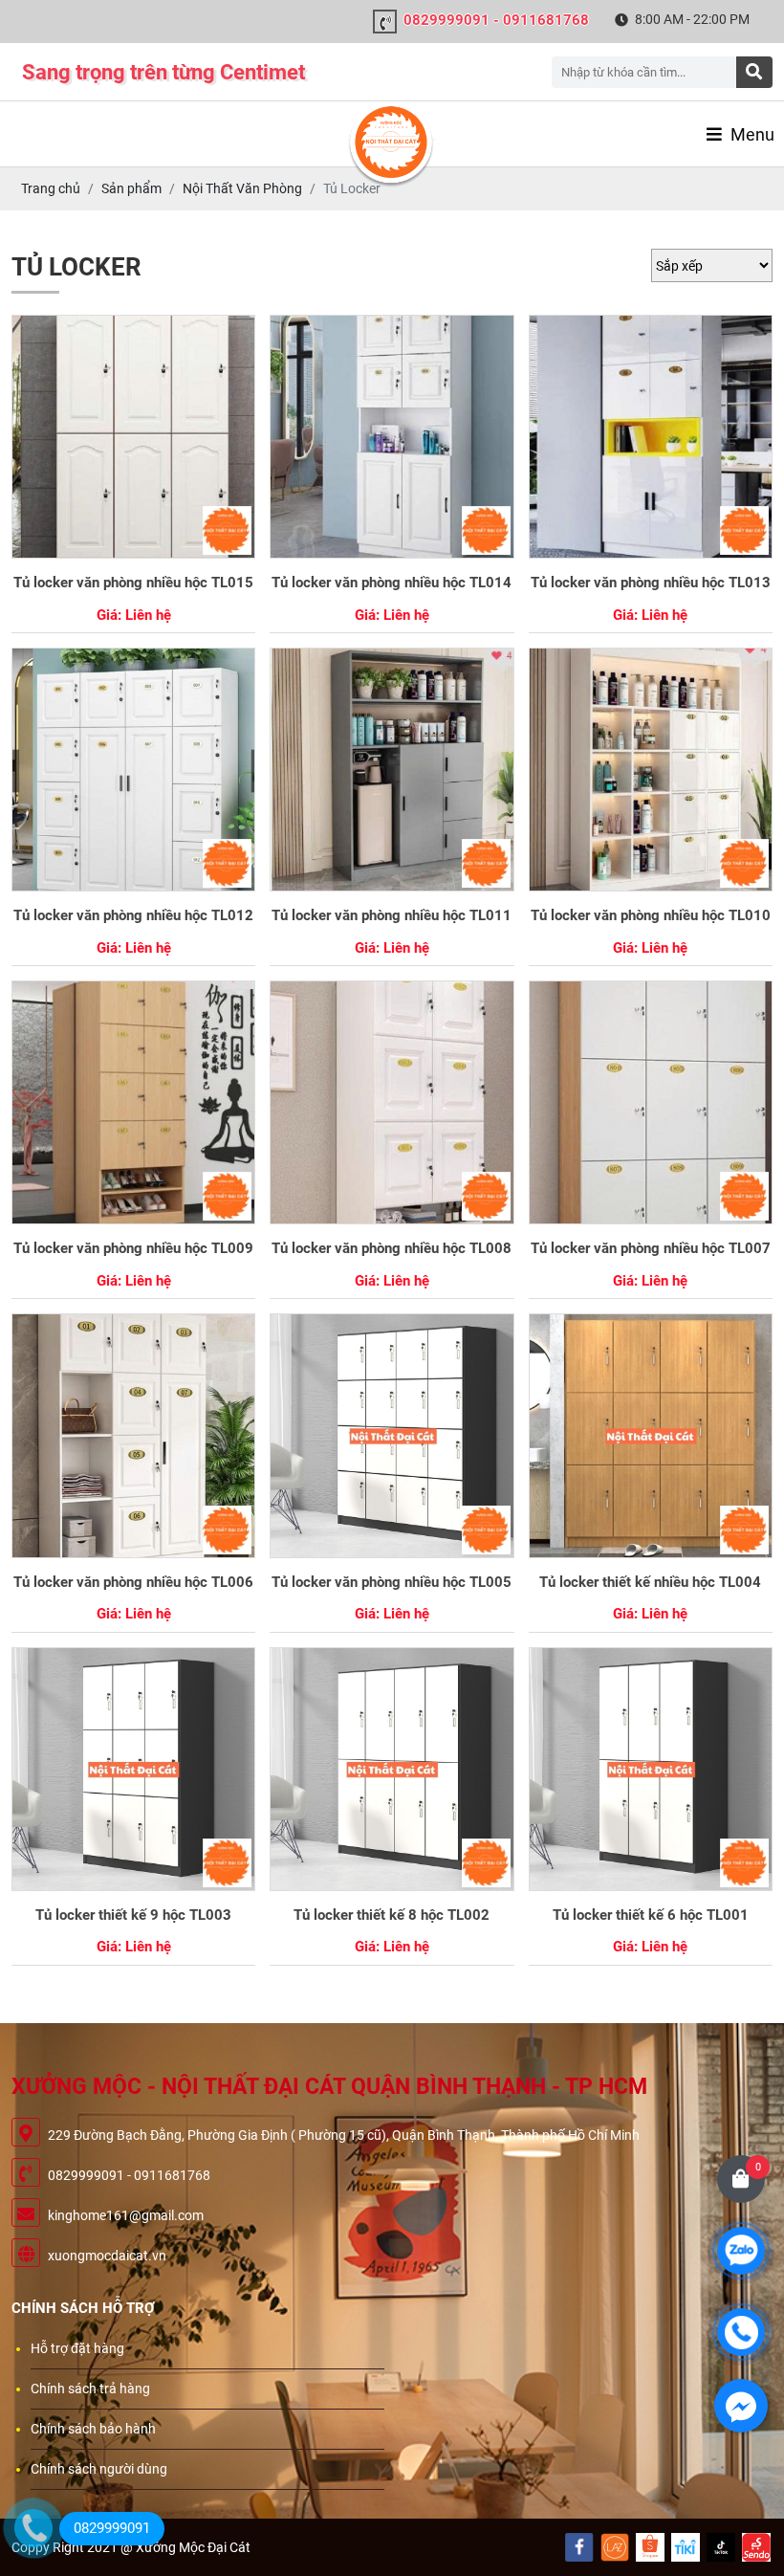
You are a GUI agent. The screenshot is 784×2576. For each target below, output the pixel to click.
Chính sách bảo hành (93, 2429)
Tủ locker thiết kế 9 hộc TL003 (133, 1915)
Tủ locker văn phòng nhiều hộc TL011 (392, 915)
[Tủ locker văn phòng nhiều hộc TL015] (133, 437)
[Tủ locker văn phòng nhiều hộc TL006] (133, 1435)
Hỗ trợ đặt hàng (77, 2348)
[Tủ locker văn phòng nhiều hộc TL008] (392, 1102)
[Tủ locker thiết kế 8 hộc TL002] (392, 1769)
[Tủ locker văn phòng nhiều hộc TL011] (392, 770)
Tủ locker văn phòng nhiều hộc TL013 (651, 583)
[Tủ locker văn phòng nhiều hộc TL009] (133, 1102)
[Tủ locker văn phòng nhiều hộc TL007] (651, 1102)
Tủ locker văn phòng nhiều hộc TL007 (651, 1248)
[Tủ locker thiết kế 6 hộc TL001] (651, 1769)
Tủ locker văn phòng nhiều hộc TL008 (392, 1248)
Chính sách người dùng (99, 2469)
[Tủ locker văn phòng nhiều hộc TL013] (651, 437)
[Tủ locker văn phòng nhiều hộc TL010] (651, 770)
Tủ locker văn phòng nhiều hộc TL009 (133, 1248)
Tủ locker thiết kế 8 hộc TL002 (392, 1915)
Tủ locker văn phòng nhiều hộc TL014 (392, 583)
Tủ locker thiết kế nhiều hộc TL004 (650, 1582)
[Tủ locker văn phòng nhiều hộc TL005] (392, 1435)
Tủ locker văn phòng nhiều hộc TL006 (133, 1582)
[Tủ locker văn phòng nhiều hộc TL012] (133, 770)
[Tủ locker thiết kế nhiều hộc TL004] (651, 1435)
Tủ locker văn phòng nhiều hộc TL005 (392, 1582)
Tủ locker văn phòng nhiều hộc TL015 (133, 583)
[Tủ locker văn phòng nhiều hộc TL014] (392, 437)
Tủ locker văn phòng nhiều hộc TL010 (651, 915)
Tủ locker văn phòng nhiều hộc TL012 (133, 915)
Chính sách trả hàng (90, 2389)
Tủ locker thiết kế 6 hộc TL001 (651, 1915)
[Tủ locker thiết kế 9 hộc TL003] (133, 1769)
